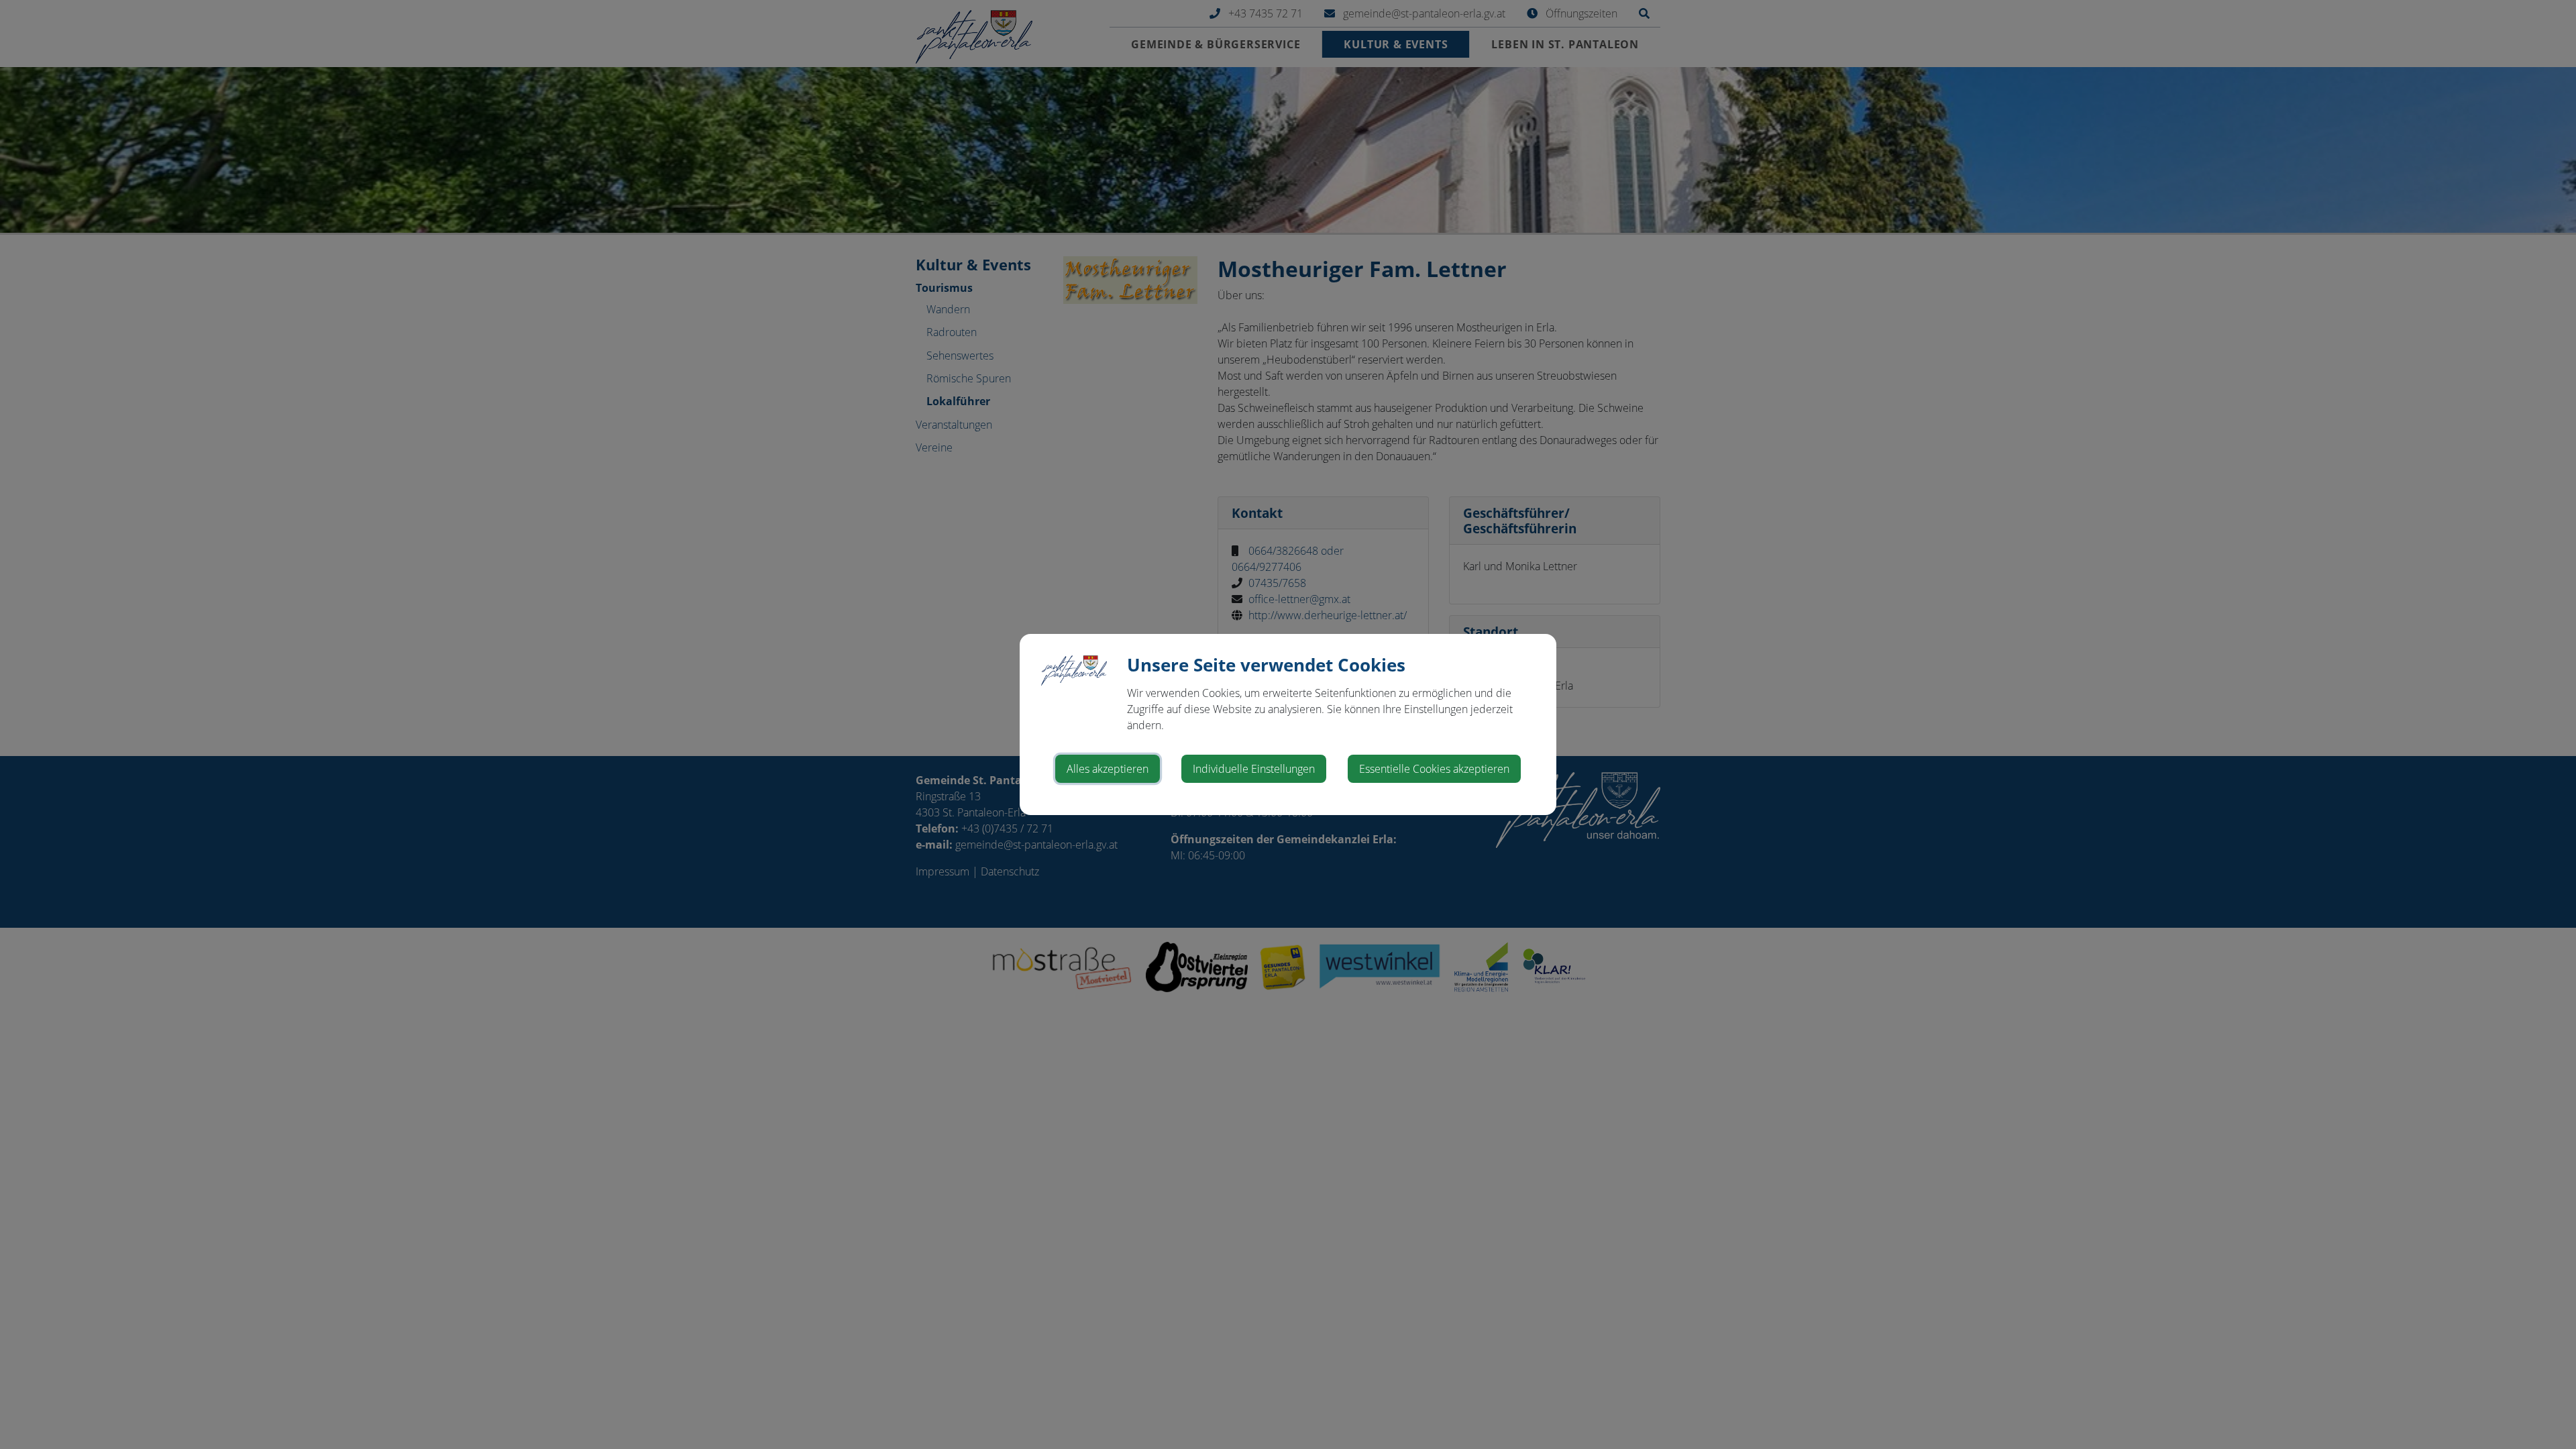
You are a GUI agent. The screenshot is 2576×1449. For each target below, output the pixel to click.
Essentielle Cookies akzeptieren (1434, 769)
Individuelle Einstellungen (1254, 769)
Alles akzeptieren (1108, 769)
